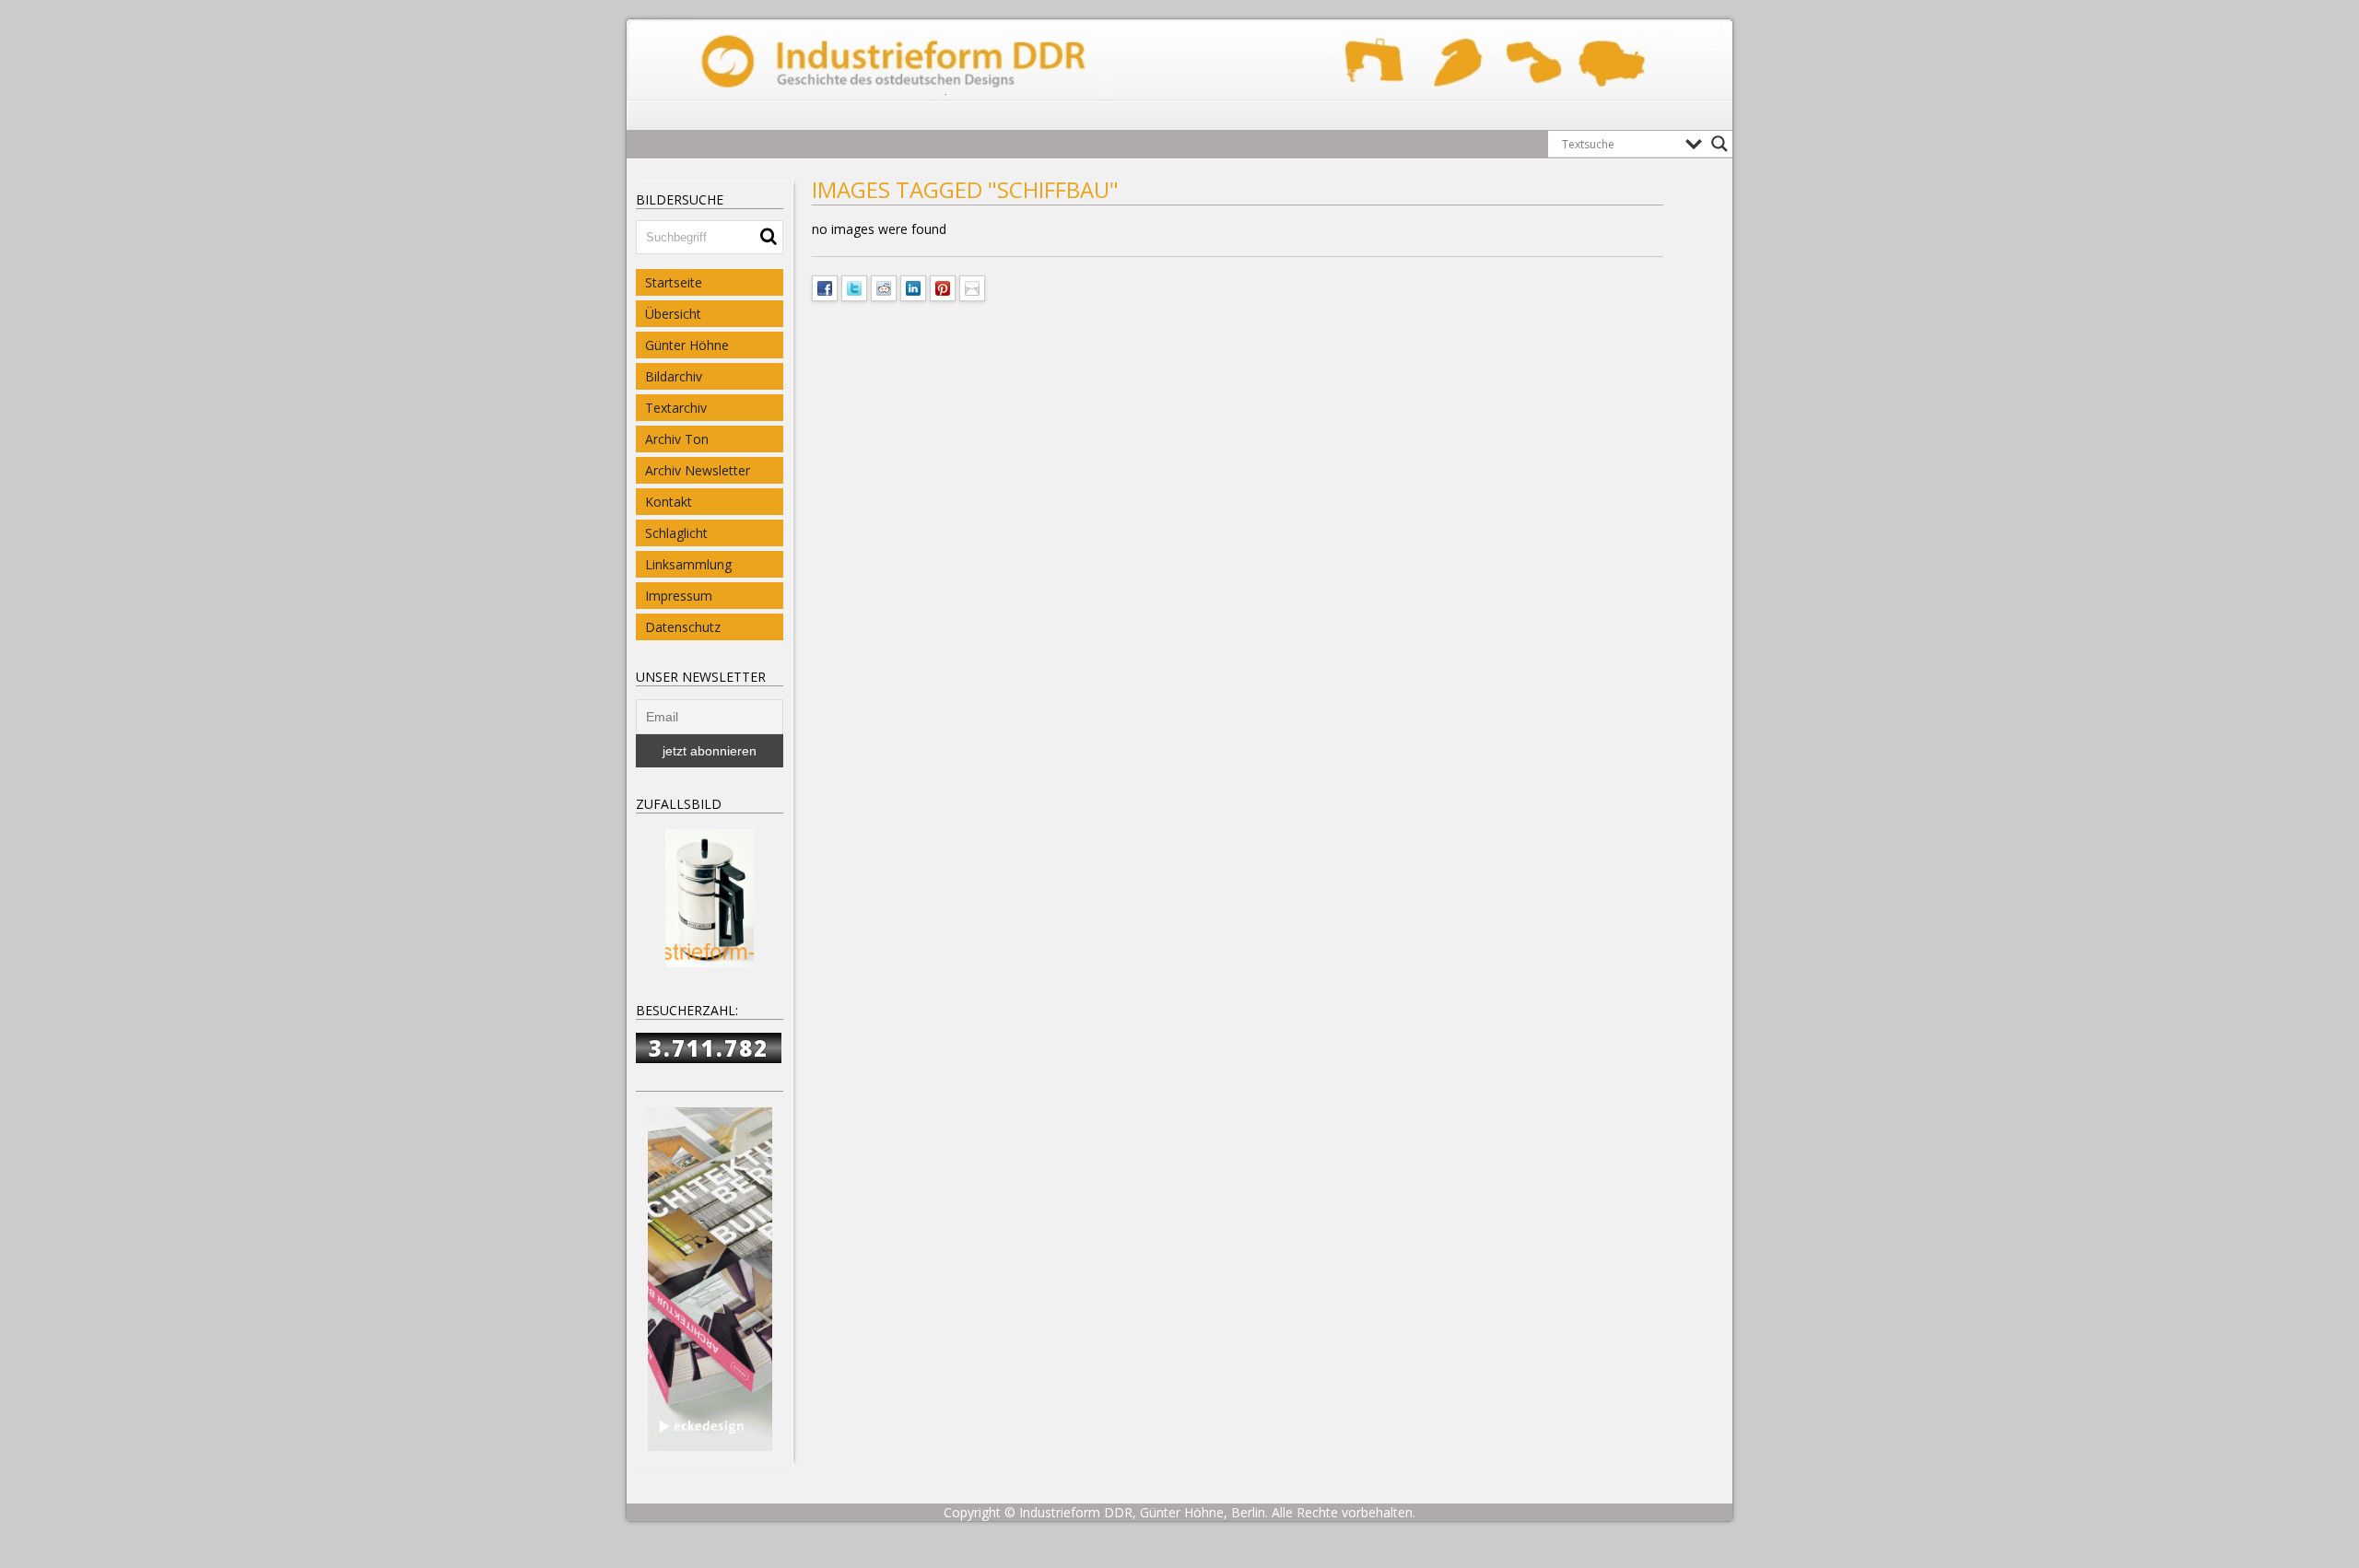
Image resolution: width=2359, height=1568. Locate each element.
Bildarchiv (674, 376)
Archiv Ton (677, 439)
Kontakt (669, 502)
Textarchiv (676, 408)
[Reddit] (884, 287)
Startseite (674, 282)
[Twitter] (854, 287)
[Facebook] (825, 287)
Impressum (679, 596)
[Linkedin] (913, 287)
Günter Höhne (687, 345)
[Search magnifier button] (1719, 144)
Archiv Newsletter (698, 470)
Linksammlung (688, 564)
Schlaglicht (676, 533)
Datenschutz (683, 627)
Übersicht (673, 314)
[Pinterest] (943, 287)
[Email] (972, 287)
